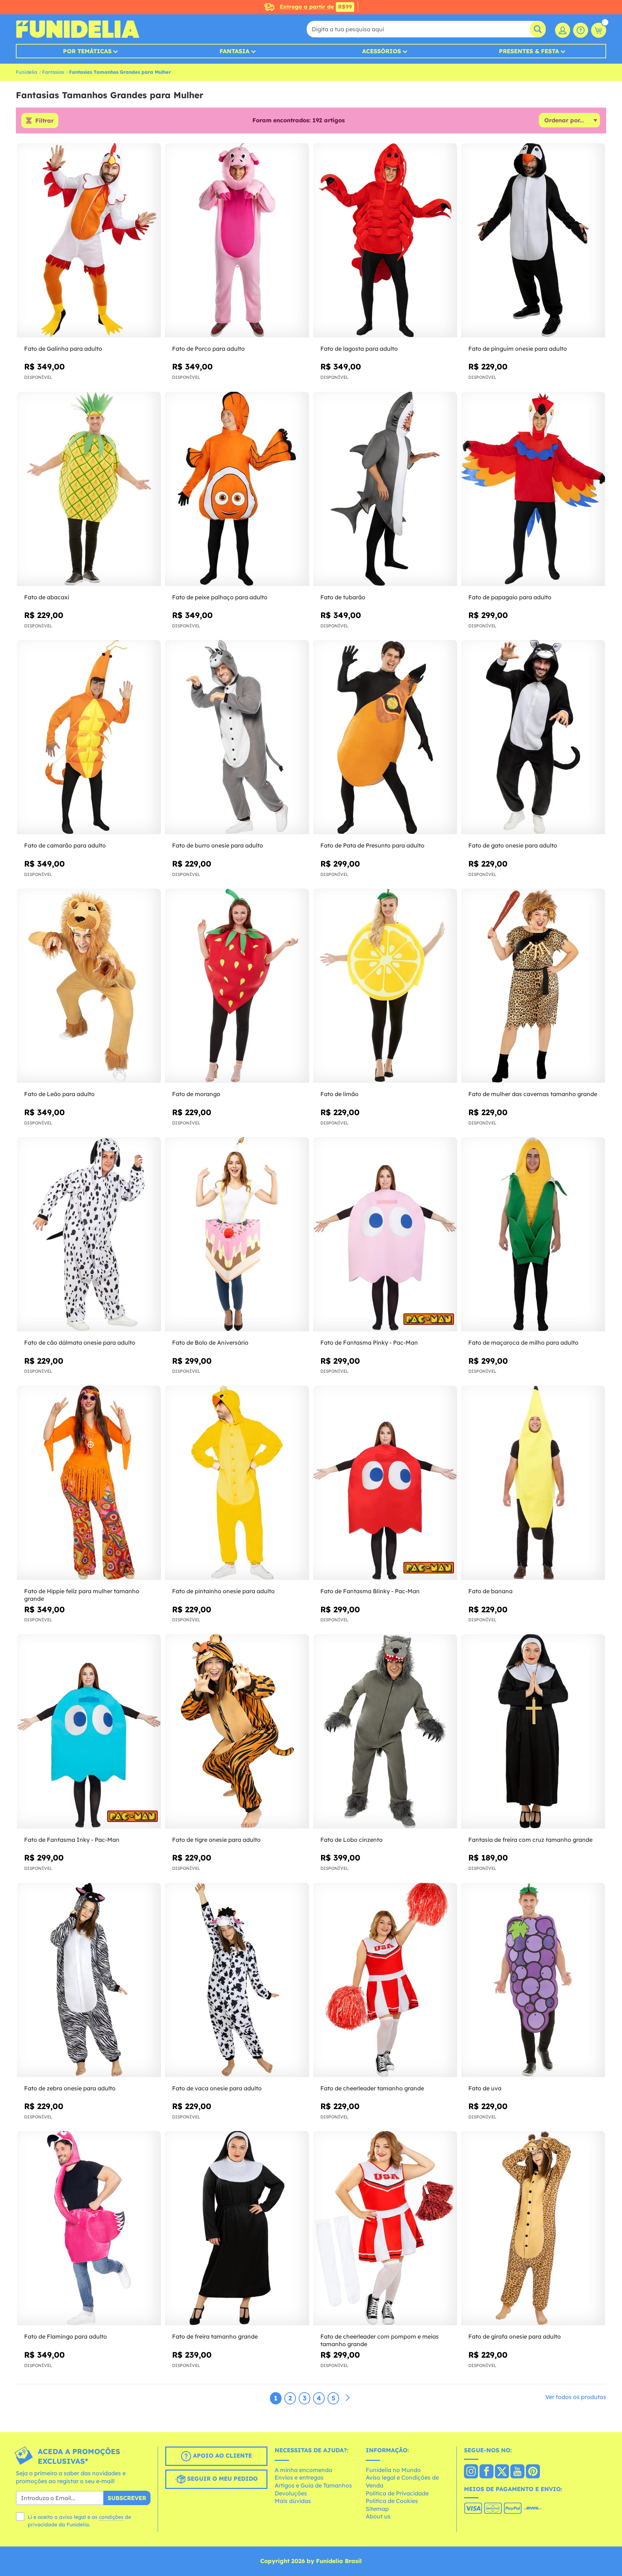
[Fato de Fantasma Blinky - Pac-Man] (385, 1483)
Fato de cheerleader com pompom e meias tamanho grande (380, 2340)
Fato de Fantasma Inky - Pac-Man (72, 1840)
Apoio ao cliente (222, 2455)
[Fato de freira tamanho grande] (237, 2228)
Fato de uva (485, 2088)
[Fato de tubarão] (385, 489)
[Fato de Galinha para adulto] (89, 240)
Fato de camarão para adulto (65, 845)
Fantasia (235, 51)
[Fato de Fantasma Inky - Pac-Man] (89, 1732)
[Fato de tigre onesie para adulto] (237, 1732)
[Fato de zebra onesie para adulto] (89, 1980)
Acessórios (382, 51)
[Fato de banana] (533, 1483)
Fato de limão (339, 1094)
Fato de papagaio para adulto (510, 597)
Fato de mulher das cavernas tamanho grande (533, 1094)
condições (111, 2517)
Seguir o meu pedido (222, 2479)
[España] (471, 2472)
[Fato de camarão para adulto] (89, 737)
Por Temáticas (87, 51)
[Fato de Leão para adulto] (89, 986)
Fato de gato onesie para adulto (513, 845)
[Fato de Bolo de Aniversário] (237, 1234)
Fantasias (53, 72)
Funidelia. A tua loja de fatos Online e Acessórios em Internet (78, 29)
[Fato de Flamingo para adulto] (89, 2228)
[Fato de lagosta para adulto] (385, 240)
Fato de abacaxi (47, 597)
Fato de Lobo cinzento (351, 1840)
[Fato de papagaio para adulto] (533, 489)
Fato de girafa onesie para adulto (515, 2336)
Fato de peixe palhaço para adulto (220, 597)
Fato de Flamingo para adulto (66, 2336)
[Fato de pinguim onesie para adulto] (533, 240)
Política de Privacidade (397, 2493)
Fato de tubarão (343, 597)
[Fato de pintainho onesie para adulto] (237, 1483)
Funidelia (26, 72)
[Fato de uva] (533, 1980)
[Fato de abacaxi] (89, 489)
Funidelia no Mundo (393, 2470)
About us (378, 2516)
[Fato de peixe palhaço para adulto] (237, 489)
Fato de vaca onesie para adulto (217, 2088)
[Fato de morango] (237, 986)
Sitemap (377, 2509)
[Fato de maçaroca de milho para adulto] (533, 1234)
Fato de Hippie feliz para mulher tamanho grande (82, 1595)
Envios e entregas (299, 2477)
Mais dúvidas (293, 2501)
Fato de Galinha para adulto (63, 349)
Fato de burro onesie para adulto (218, 845)
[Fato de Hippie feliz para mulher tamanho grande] (89, 1483)
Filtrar (44, 121)
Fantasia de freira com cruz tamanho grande (530, 1840)
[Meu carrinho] (599, 30)
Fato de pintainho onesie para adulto (223, 1591)
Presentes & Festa (529, 51)
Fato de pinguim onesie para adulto (518, 349)
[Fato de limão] (385, 986)
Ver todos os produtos (576, 2397)
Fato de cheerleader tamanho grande (372, 2088)
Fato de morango (196, 1094)
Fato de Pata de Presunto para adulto (372, 845)
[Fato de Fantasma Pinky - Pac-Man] (385, 1234)
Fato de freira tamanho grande (215, 2336)
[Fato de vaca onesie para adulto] (237, 1980)
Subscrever (127, 2498)
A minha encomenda (303, 2470)
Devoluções (291, 2493)
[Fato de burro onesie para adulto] (237, 737)
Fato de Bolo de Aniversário (210, 1342)
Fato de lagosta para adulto (359, 349)
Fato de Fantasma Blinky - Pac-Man (370, 1591)
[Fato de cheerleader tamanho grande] (385, 1980)
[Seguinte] (348, 2398)
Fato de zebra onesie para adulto (70, 2088)
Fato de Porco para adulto (208, 349)
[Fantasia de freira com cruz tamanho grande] (533, 1732)
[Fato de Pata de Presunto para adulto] (385, 737)
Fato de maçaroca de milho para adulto (523, 1342)
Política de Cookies (392, 2501)
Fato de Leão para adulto (59, 1094)
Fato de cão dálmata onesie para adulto (80, 1342)
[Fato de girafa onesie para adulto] (533, 2228)
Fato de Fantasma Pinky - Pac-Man (369, 1342)
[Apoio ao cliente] (581, 30)
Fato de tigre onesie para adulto (216, 1840)
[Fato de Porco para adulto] (237, 240)
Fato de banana (490, 1591)
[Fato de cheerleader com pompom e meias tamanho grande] (385, 2228)
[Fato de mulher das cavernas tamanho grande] (533, 986)
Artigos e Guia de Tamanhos (313, 2485)
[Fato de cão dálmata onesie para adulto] (89, 1234)
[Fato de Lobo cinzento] (385, 1732)
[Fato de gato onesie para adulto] (533, 737)
